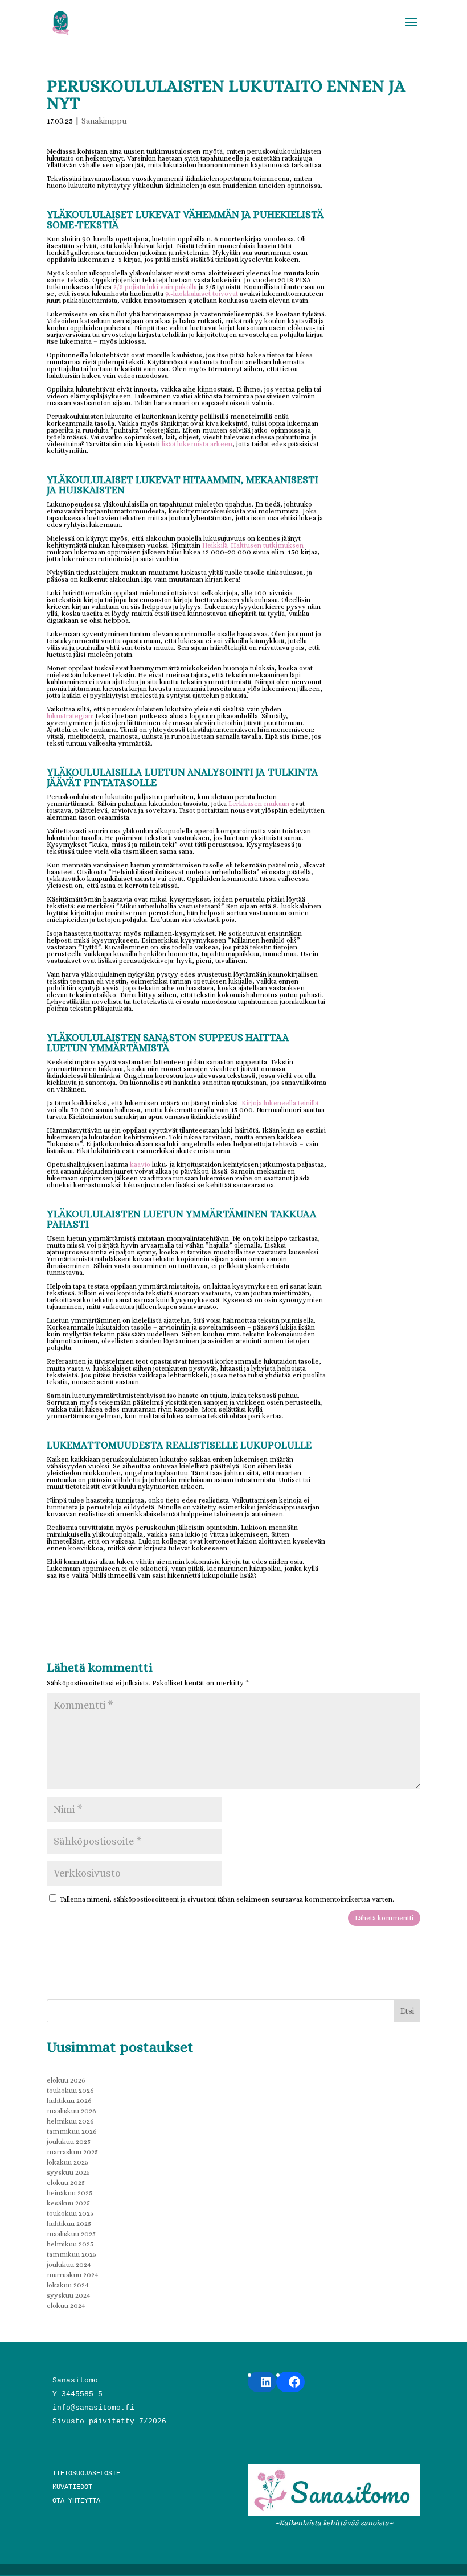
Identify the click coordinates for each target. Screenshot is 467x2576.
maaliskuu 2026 (71, 2111)
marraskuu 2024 (73, 2275)
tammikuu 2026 (72, 2131)
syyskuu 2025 (68, 2172)
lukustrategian (69, 716)
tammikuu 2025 (71, 2254)
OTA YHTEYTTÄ (76, 2501)
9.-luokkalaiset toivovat (202, 294)
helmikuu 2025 (70, 2244)
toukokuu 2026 (70, 2091)
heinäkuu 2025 (69, 2193)
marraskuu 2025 (72, 2152)
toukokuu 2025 (70, 2213)
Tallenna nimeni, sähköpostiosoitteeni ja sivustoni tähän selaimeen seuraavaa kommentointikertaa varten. (227, 1899)
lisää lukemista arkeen (197, 444)
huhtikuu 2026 (69, 2101)
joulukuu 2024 (69, 2265)
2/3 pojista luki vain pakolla (155, 287)
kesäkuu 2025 (68, 2203)
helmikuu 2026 (70, 2121)
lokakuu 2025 (67, 2162)
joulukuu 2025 (69, 2142)
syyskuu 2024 (69, 2295)
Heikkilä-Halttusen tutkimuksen (253, 545)
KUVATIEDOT (72, 2487)
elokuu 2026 (66, 2080)
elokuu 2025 (66, 2183)
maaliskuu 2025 (71, 2234)
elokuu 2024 (66, 2306)
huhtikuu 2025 (69, 2224)
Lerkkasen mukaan (259, 804)
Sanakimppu (104, 121)
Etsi (407, 2011)
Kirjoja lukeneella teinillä (280, 1103)
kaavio (140, 1164)
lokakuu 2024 (68, 2285)
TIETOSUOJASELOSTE (86, 2474)
